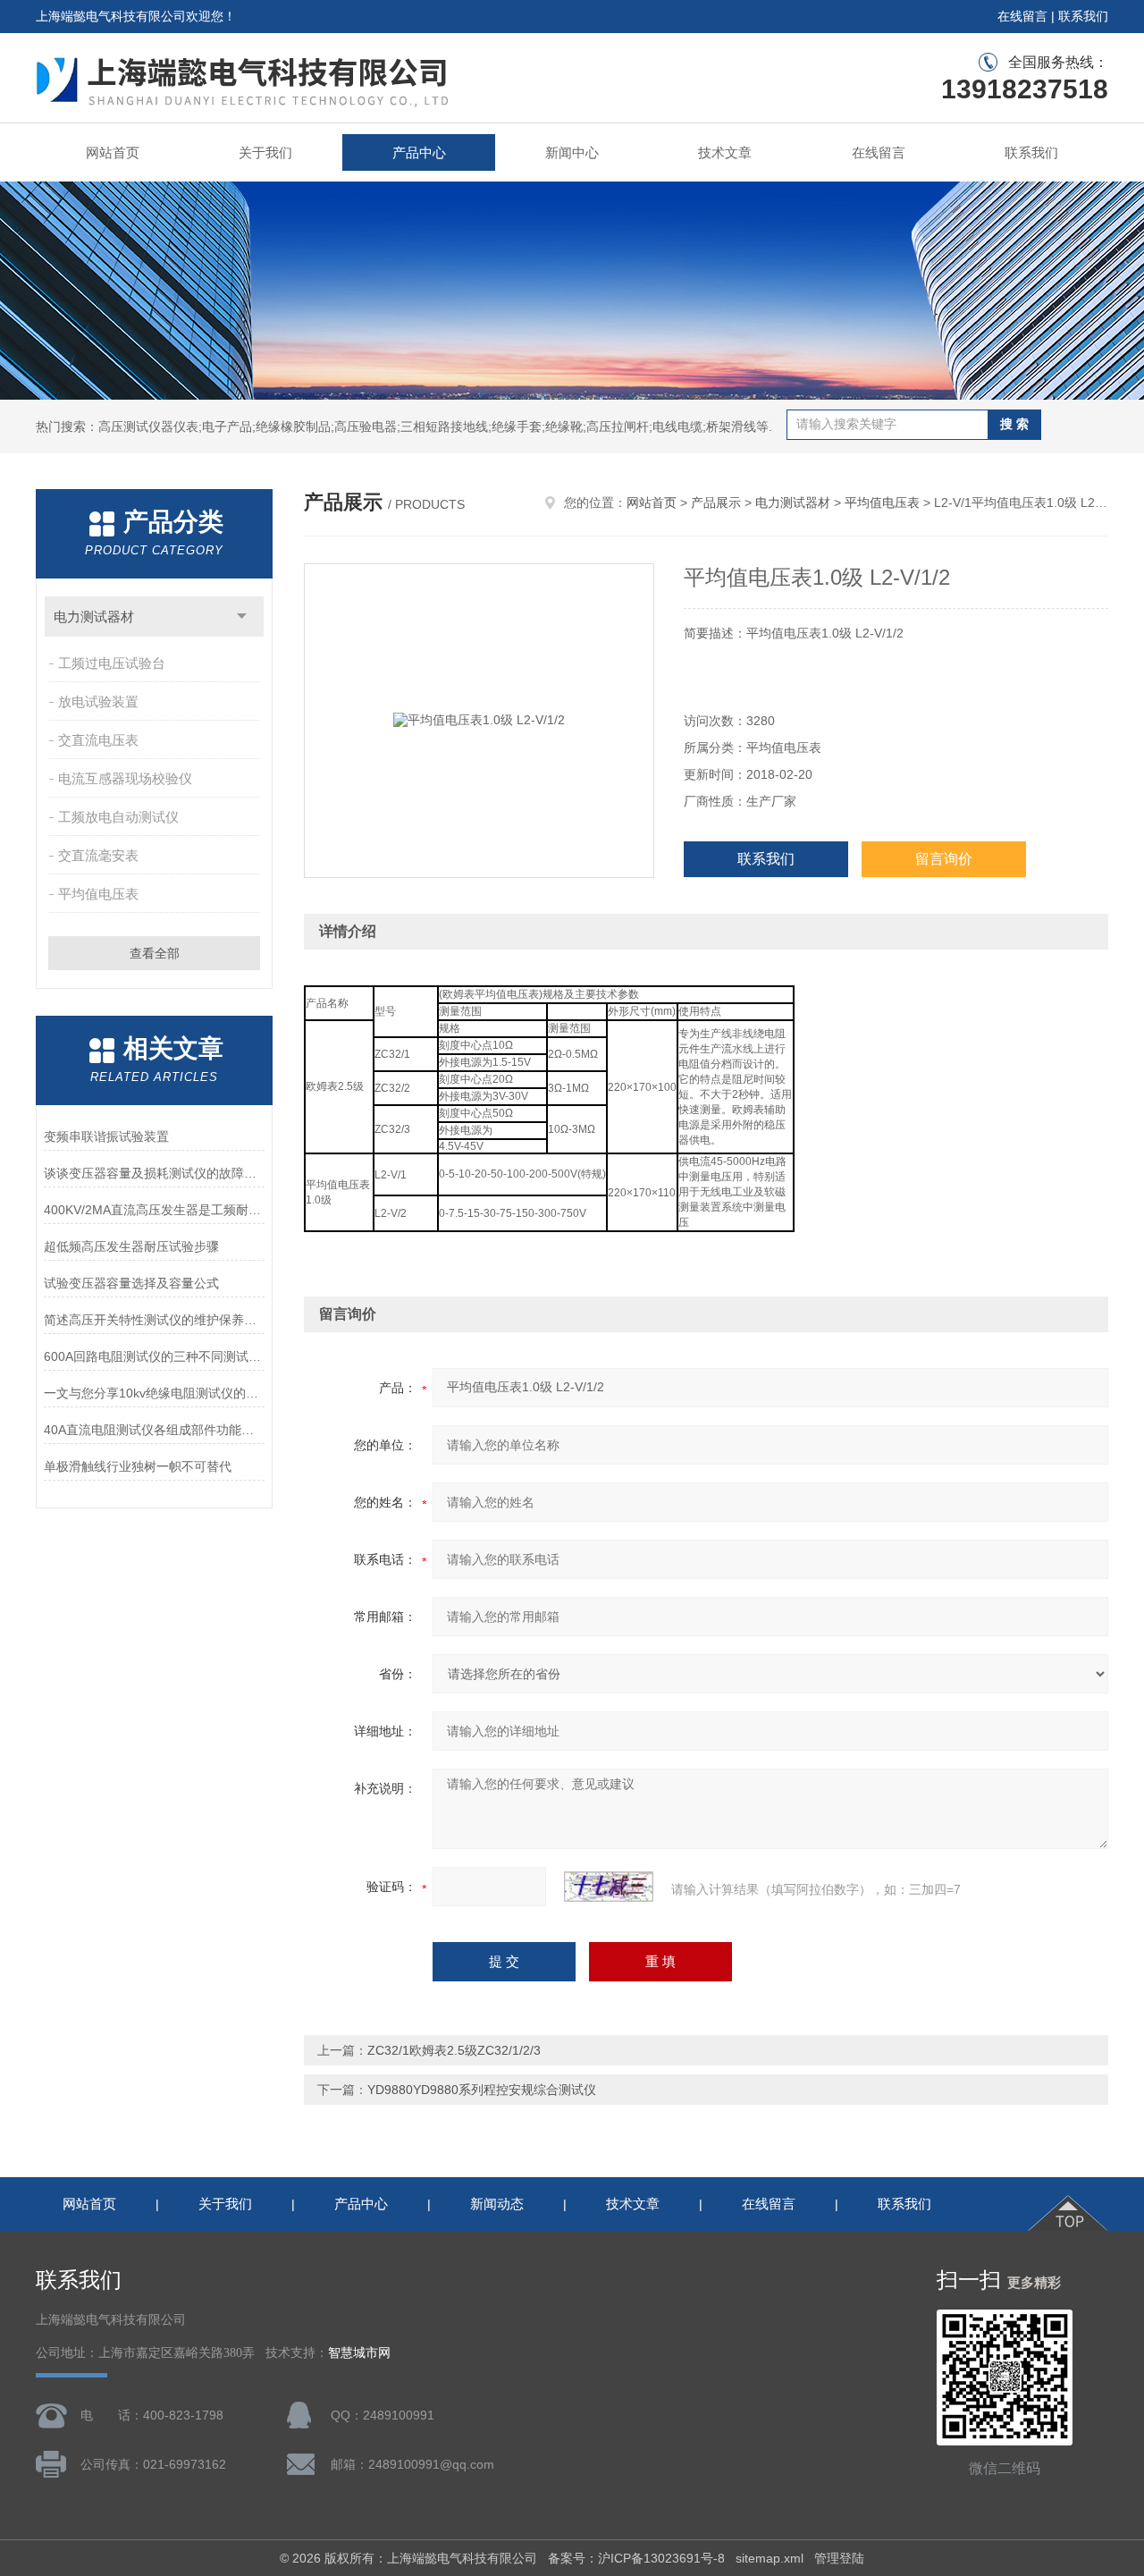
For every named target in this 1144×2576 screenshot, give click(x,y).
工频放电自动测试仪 (118, 817)
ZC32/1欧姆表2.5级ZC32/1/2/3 (454, 2050)
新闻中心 (572, 152)
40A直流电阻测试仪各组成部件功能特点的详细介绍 (154, 1430)
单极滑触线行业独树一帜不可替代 (138, 1466)
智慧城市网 (359, 2353)
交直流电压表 (98, 740)
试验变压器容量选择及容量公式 (131, 1283)
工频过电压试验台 (112, 663)
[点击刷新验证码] (609, 1887)
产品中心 (419, 152)
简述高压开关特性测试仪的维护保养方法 (154, 1320)
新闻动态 (497, 2204)
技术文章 (725, 152)
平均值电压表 (98, 894)
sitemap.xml (770, 2558)
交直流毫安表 (98, 855)
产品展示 (716, 503)
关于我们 (265, 152)
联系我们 (1083, 16)
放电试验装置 (98, 701)
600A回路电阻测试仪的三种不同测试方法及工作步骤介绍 (154, 1356)
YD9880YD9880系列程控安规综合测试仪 (482, 2090)
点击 (242, 617)
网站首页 (113, 152)
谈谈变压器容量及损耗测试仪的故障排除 (154, 1173)
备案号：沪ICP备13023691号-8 (636, 2558)
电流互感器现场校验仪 (125, 778)
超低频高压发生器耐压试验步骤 (131, 1246)
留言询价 (944, 859)
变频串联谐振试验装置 (106, 1136)
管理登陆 (839, 2558)
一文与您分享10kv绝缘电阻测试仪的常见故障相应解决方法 (154, 1393)
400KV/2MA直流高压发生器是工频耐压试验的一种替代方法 (154, 1210)
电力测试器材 (94, 617)
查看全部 (155, 953)
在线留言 (1022, 16)
